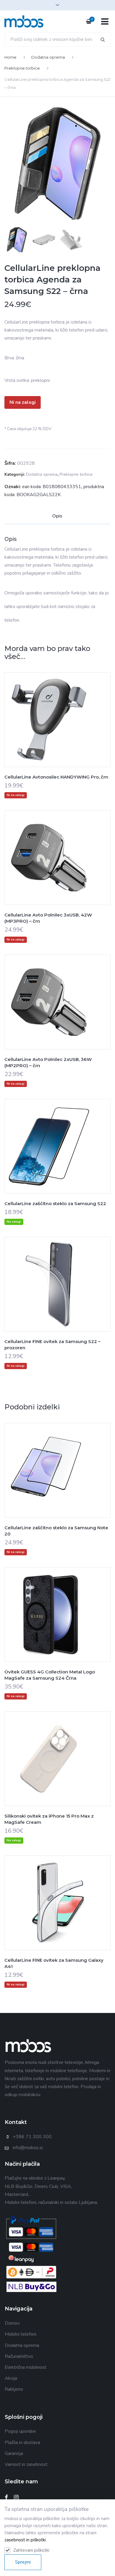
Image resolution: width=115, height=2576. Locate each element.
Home (10, 57)
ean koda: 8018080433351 (52, 487)
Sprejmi (23, 2562)
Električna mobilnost (26, 2367)
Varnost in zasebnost (26, 2464)
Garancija (14, 2453)
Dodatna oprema (48, 57)
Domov (12, 2323)
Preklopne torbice (22, 68)
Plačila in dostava (22, 2442)
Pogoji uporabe (20, 2431)
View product (57, 731)
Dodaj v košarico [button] (43, 1158)
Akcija (11, 2378)
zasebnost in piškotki (25, 2540)
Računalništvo (19, 2356)
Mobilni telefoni (20, 2334)
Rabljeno (14, 2389)
